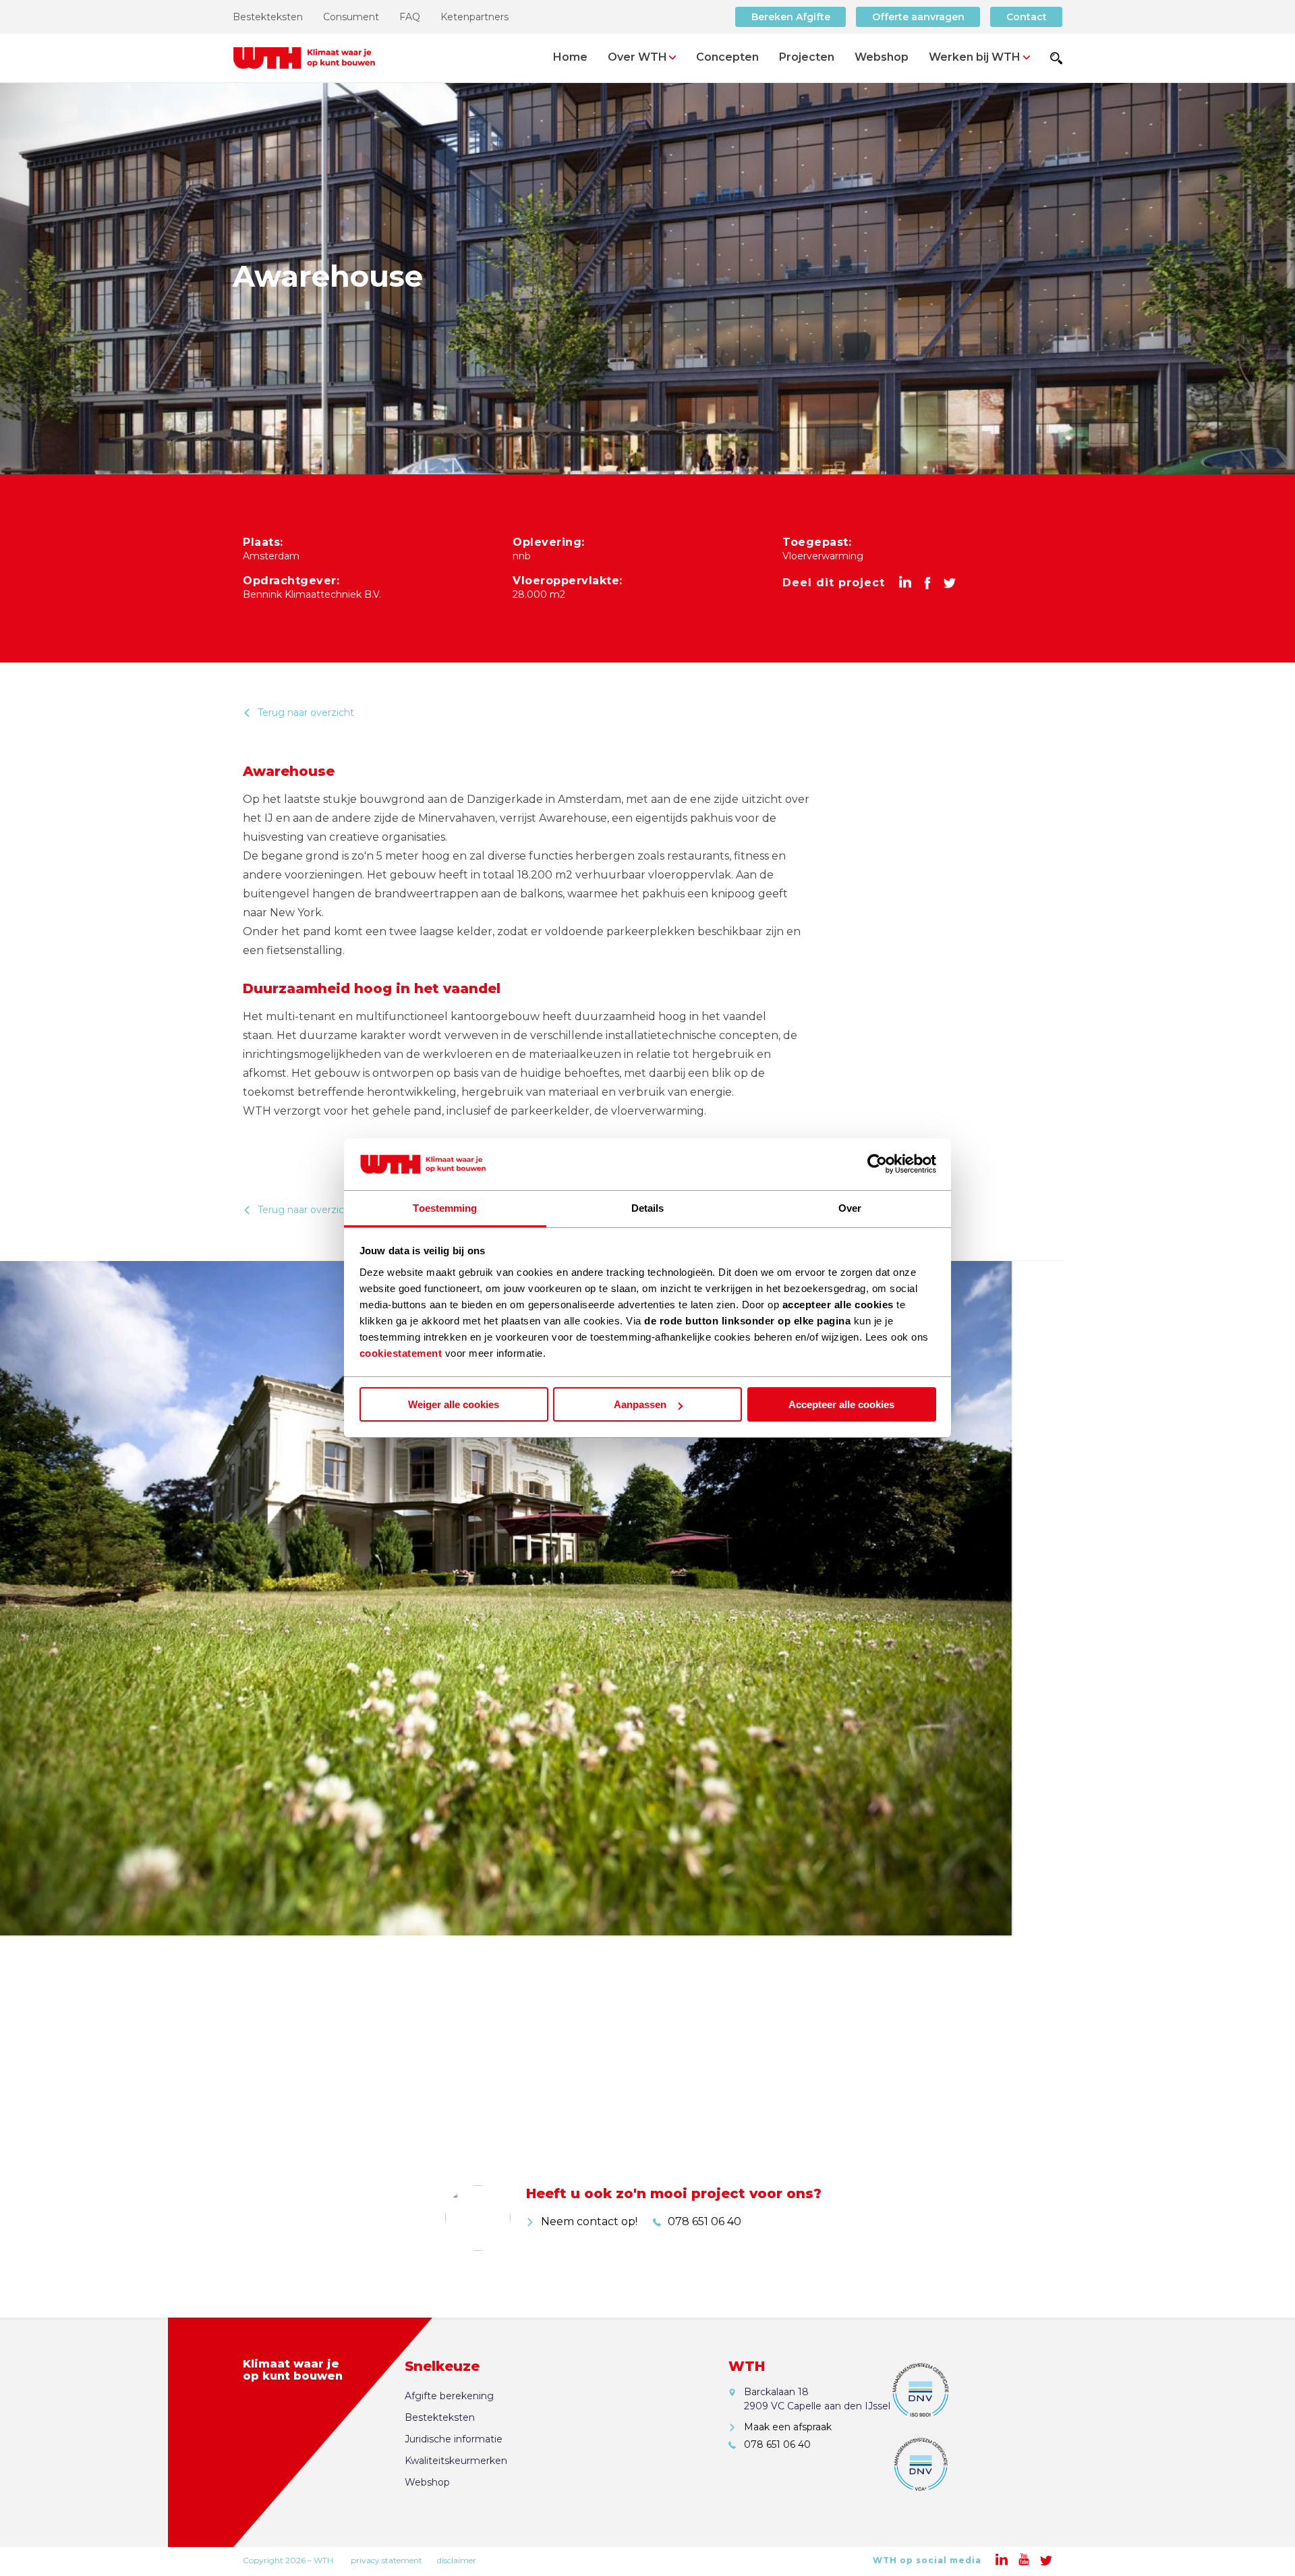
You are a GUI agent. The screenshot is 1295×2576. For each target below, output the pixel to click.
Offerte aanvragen (918, 17)
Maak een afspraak (788, 2427)
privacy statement (386, 2560)
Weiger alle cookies (454, 1404)
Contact (1027, 17)
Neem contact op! (589, 2221)
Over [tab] (850, 1208)
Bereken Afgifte (791, 17)
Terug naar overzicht (306, 712)
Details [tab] (648, 1208)
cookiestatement (401, 1353)
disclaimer (457, 2560)
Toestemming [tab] (445, 1208)
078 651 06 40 (704, 2221)
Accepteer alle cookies (841, 1404)
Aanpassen (640, 1404)
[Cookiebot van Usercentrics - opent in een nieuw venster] (877, 1165)
